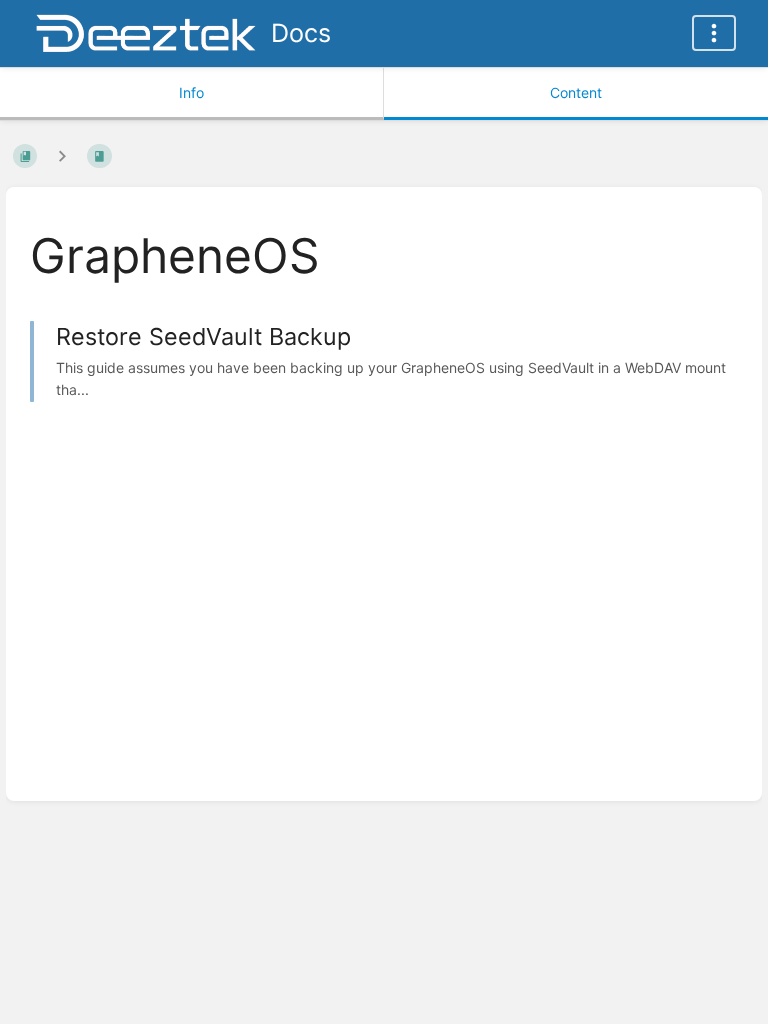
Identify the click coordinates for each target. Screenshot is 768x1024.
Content (576, 92)
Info (191, 92)
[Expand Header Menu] (714, 33)
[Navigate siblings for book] (62, 155)
